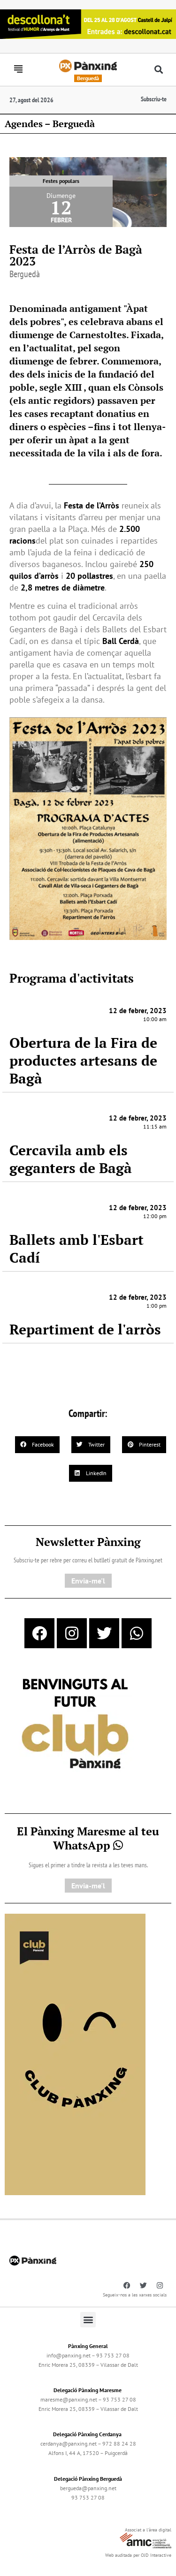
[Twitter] (104, 1633)
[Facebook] (39, 1633)
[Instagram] (72, 1633)
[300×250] (75, 1725)
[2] (75, 2053)
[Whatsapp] (137, 1633)
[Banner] (88, 23)
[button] (158, 70)
